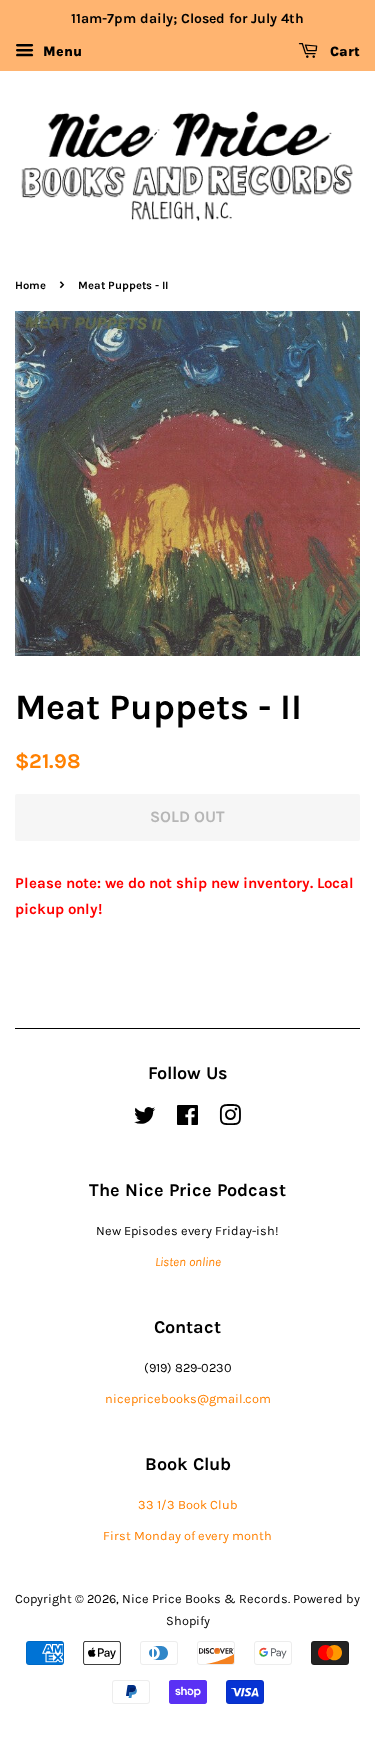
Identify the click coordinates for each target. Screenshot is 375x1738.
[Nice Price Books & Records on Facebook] (187, 1119)
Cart (343, 51)
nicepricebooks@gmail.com (188, 1398)
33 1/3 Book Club (188, 1504)
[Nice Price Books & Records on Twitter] (145, 1119)
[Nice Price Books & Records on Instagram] (230, 1119)
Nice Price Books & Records (205, 1598)
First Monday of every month (187, 1535)
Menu (60, 51)
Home (30, 285)
